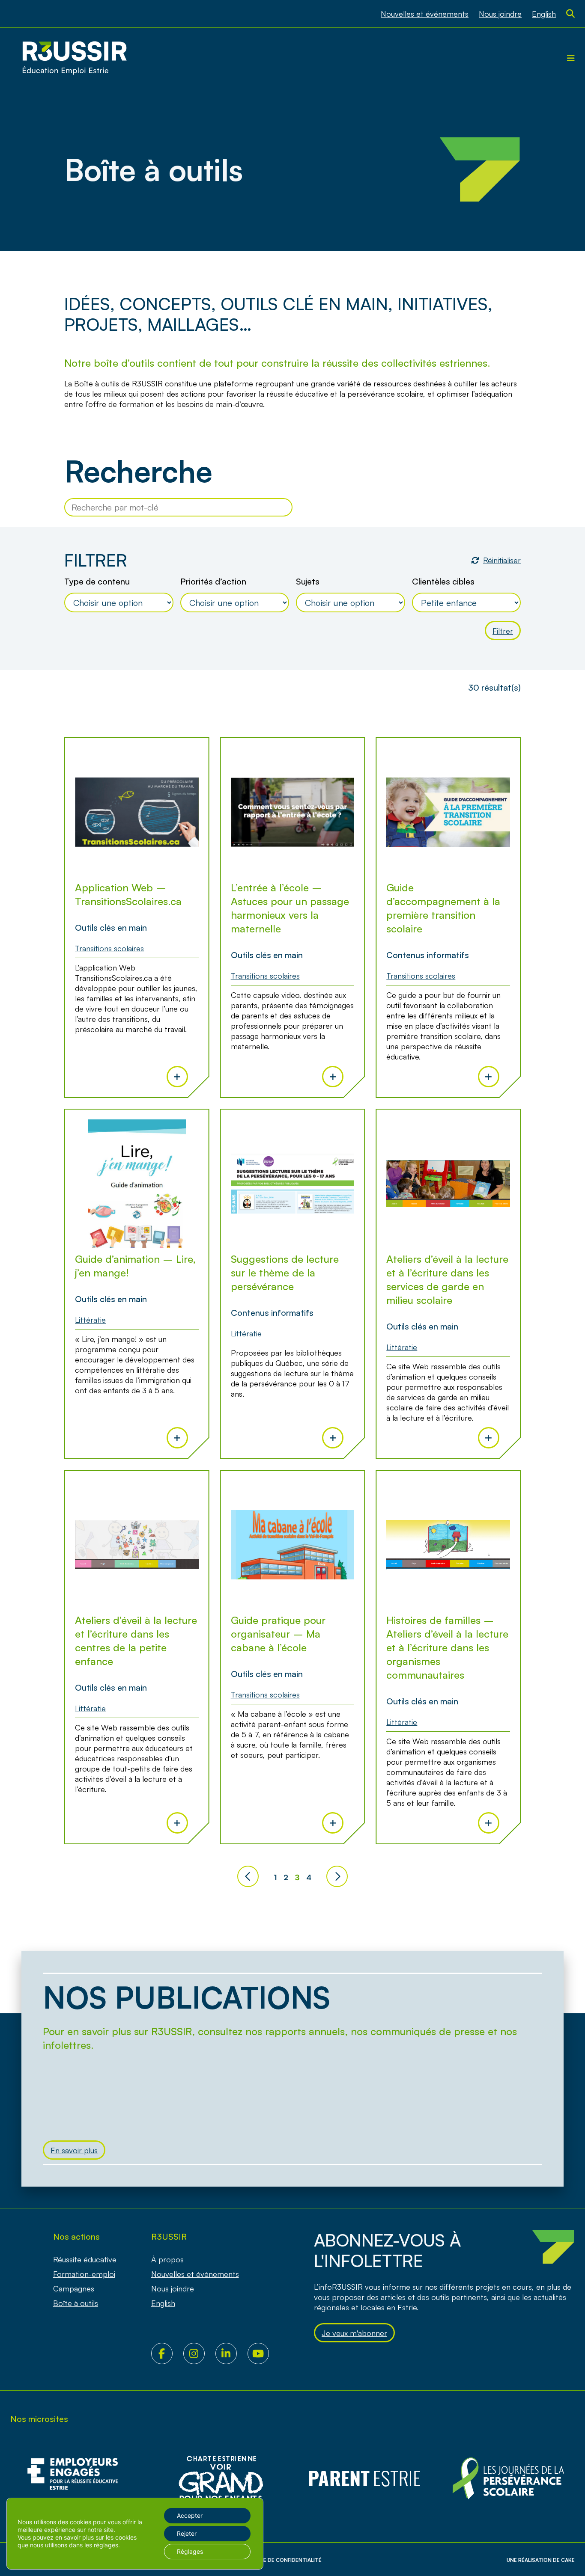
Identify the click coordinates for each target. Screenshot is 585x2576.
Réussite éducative (85, 2259)
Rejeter (187, 2533)
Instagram (199, 2353)
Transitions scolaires (109, 948)
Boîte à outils (76, 2303)
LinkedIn (231, 2353)
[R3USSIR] (75, 58)
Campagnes (74, 2288)
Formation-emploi (84, 2274)
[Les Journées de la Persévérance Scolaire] (221, 2479)
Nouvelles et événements (425, 14)
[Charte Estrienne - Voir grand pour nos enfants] (508, 2479)
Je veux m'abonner (354, 2333)
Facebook (167, 2353)
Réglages (190, 2551)
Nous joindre (500, 14)
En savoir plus (74, 2150)
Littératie (90, 1320)
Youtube (264, 2353)
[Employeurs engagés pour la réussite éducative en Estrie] (77, 2479)
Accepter (190, 2515)
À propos (167, 2259)
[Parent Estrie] (365, 2479)
